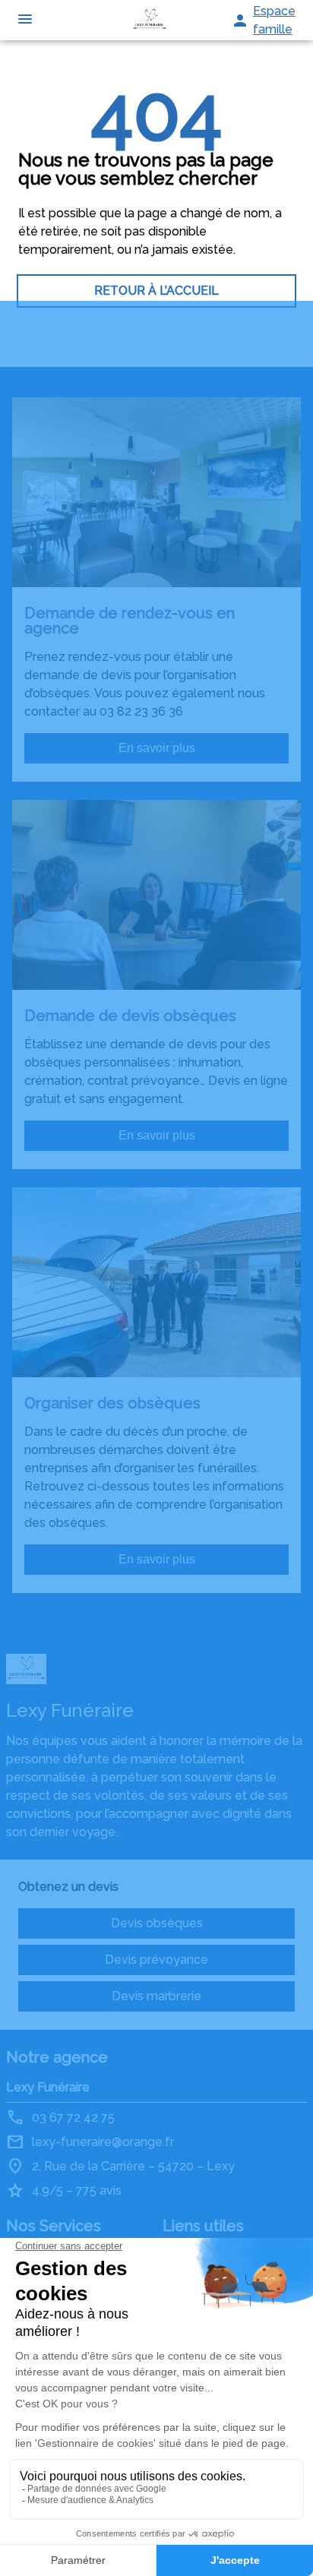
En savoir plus (157, 748)
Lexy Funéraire (48, 2087)
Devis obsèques (157, 1923)
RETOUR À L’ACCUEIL (156, 291)
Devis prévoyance (156, 1960)
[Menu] (25, 20)
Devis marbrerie (156, 1996)
